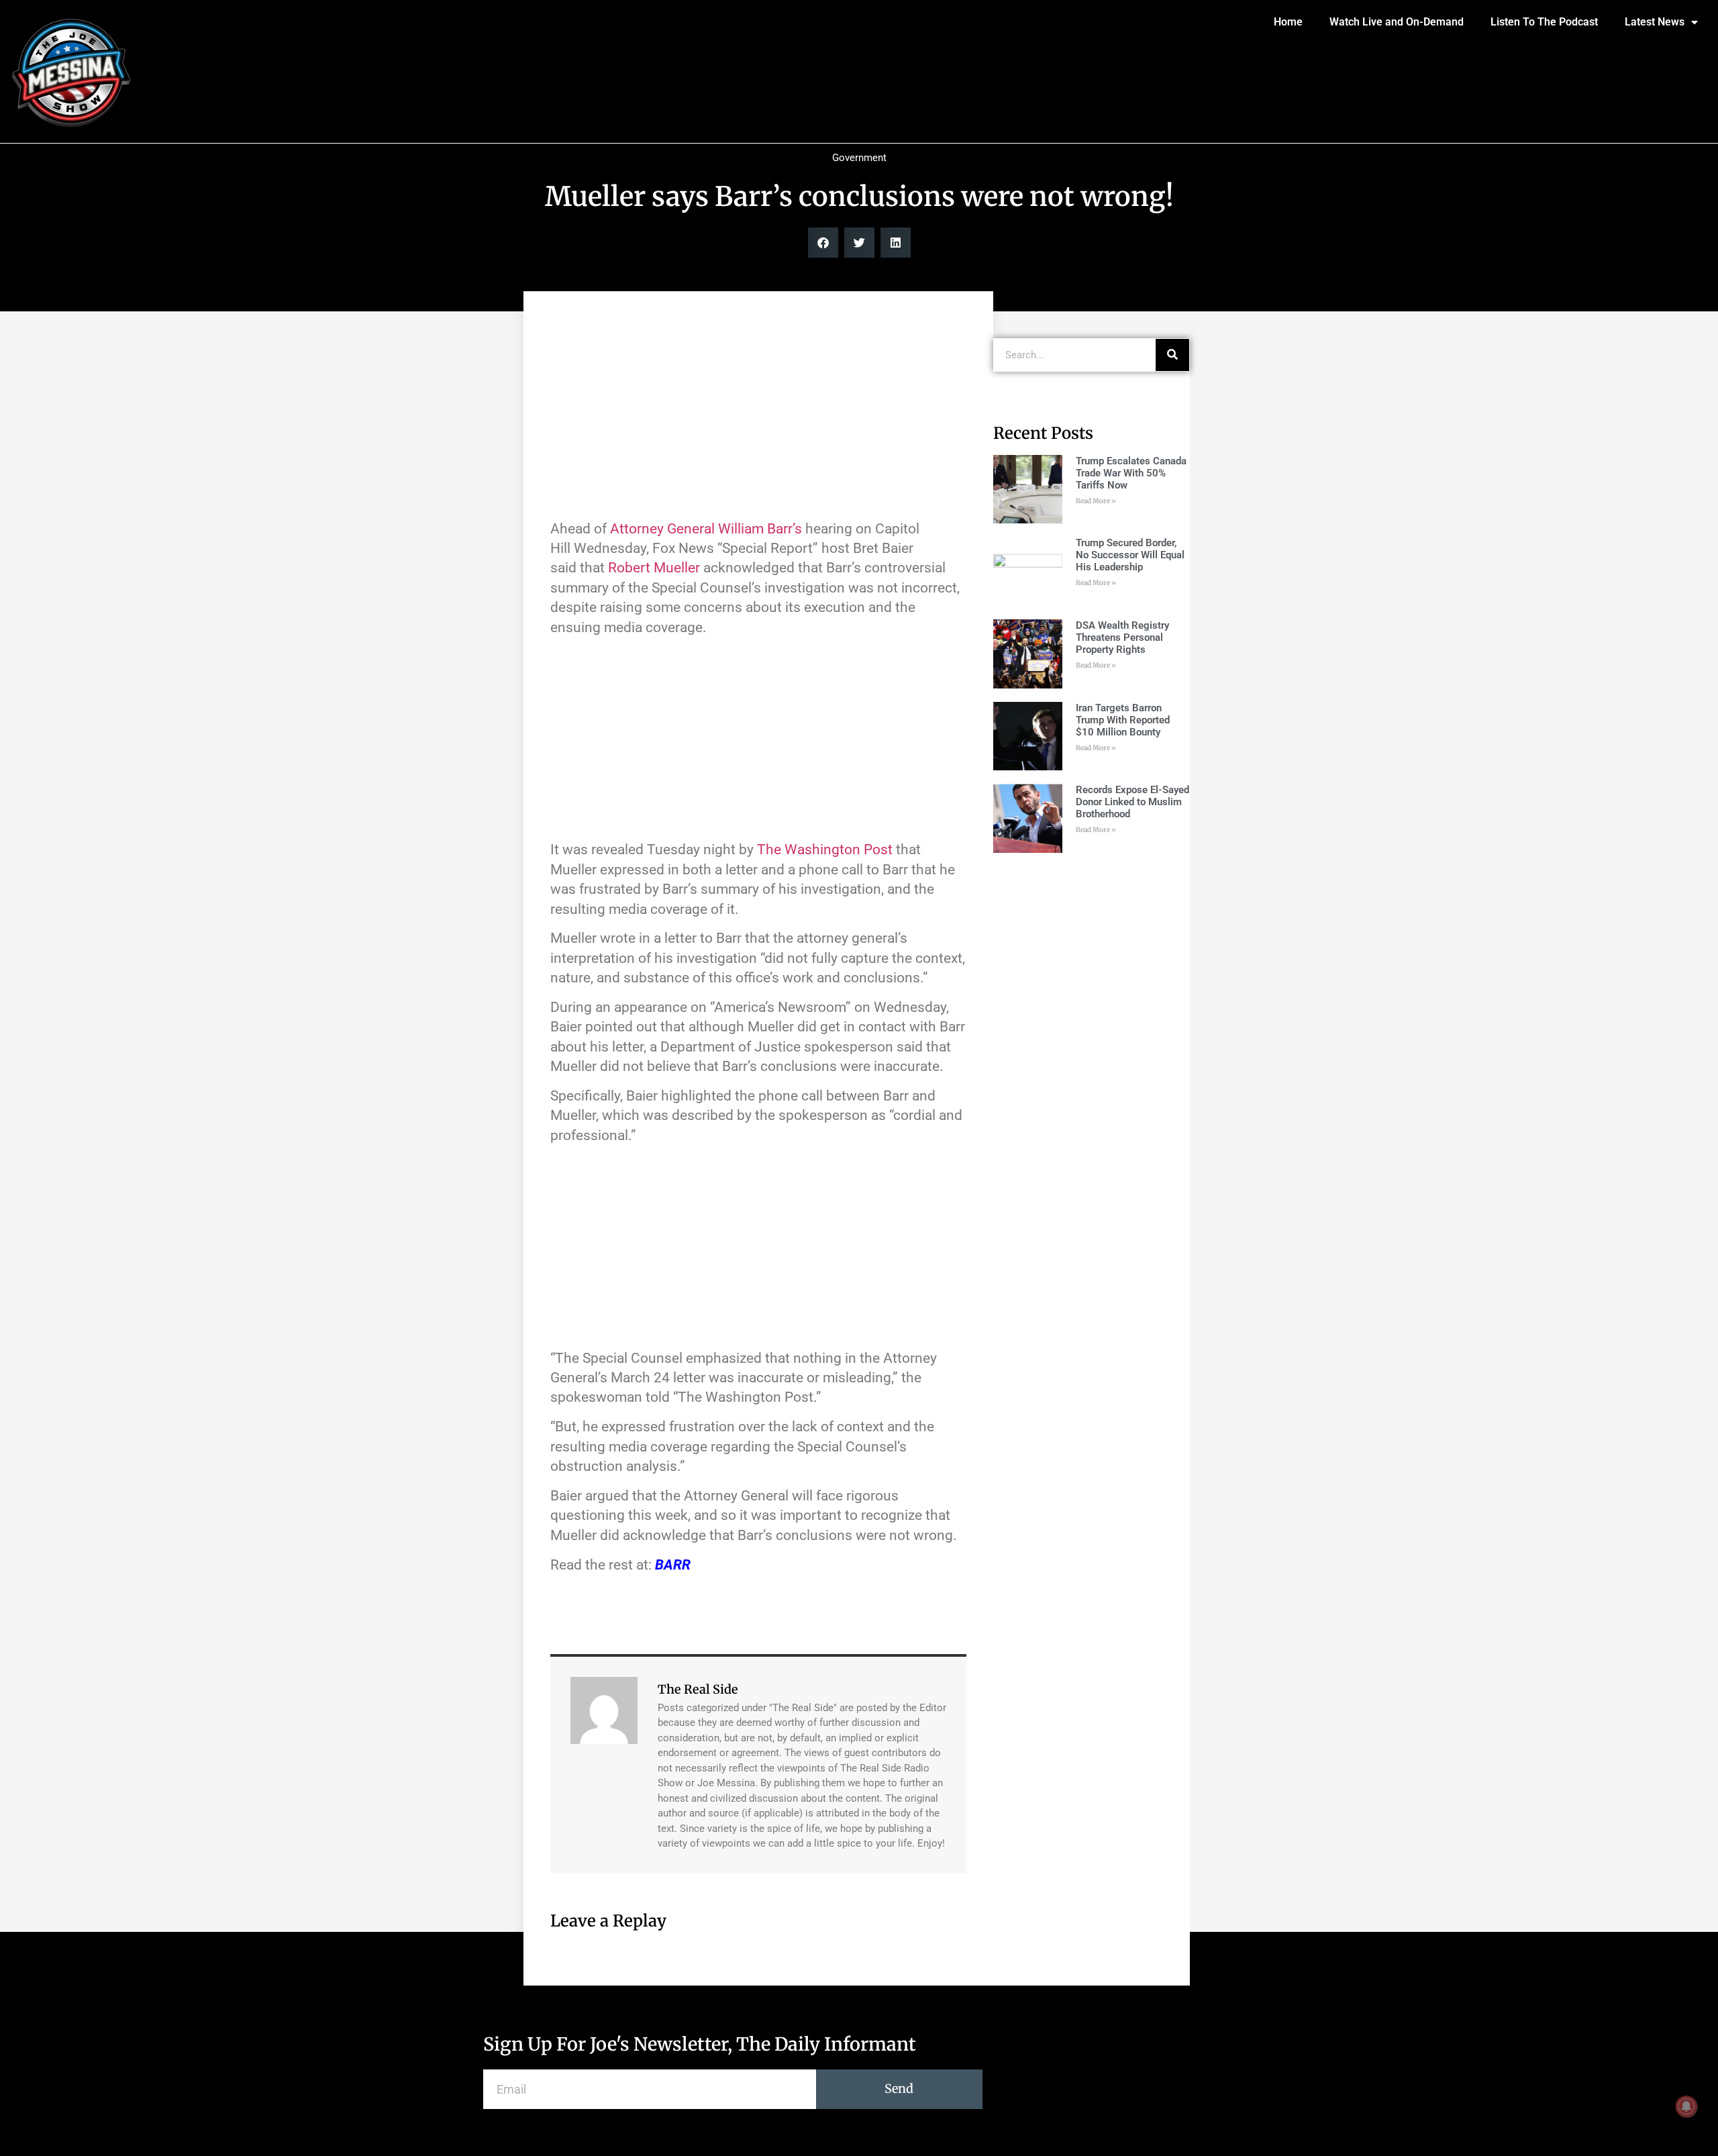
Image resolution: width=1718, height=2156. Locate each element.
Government (859, 158)
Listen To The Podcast (1544, 22)
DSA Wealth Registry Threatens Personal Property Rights (1122, 637)
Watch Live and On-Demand (1397, 22)
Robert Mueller (654, 568)
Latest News (1655, 22)
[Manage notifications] (1686, 2106)
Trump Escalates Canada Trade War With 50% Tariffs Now (1131, 473)
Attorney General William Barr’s (706, 529)
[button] (823, 243)
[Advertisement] (758, 412)
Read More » (1096, 501)
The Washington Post (825, 850)
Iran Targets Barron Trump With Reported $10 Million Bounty (1123, 720)
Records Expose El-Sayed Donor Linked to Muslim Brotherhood (1132, 802)
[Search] (1172, 355)
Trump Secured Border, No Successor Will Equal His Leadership (1130, 555)
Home (1288, 22)
